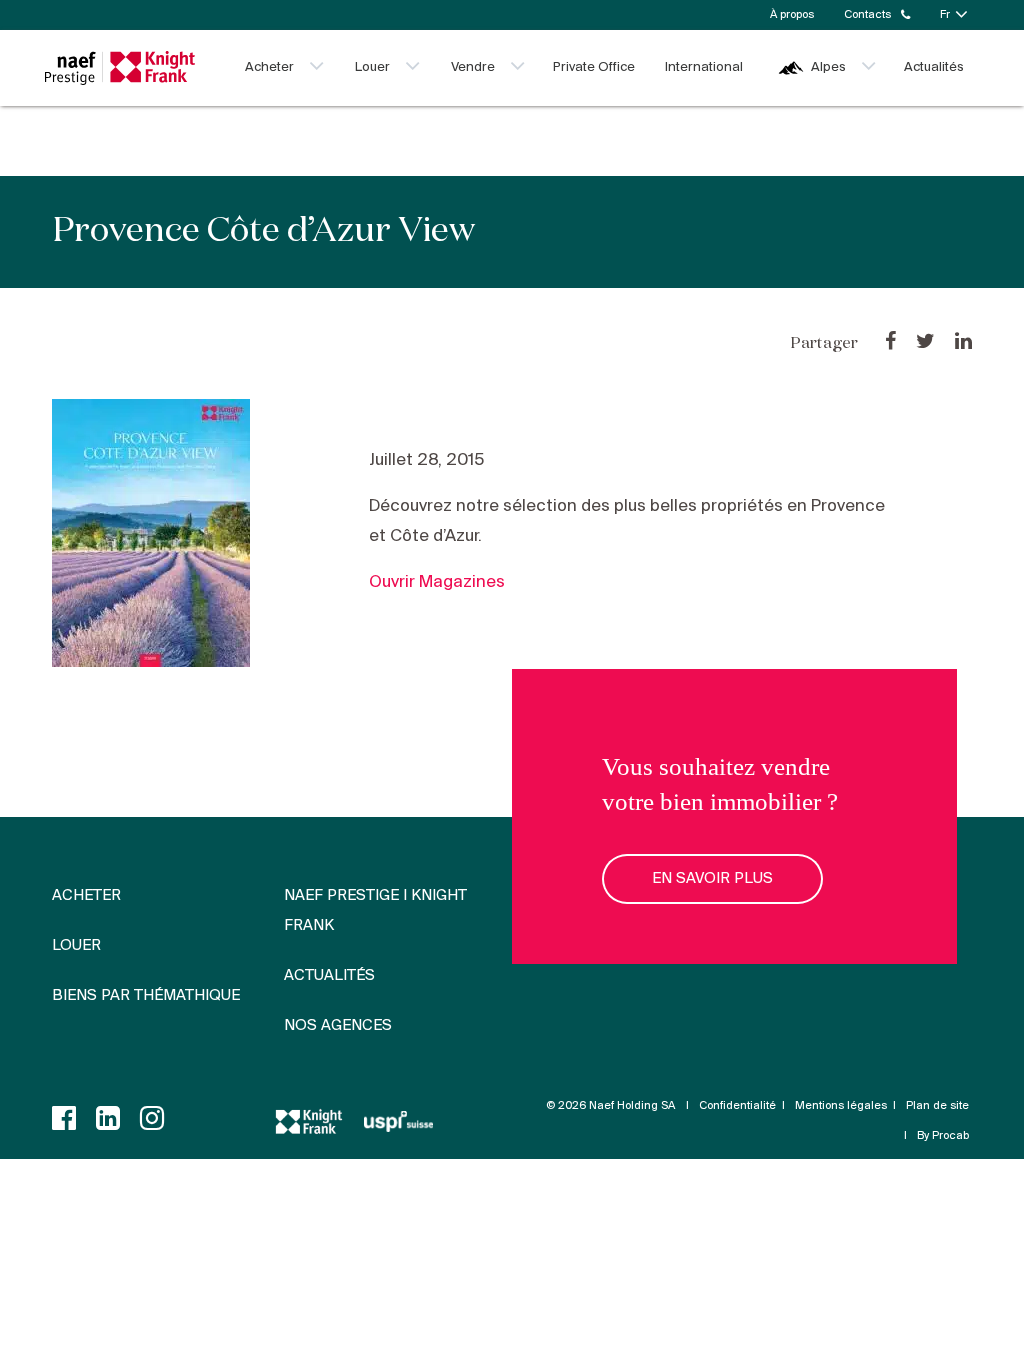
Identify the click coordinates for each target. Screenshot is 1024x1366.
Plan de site (937, 1106)
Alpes (828, 67)
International (704, 67)
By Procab (943, 1136)
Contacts (867, 15)
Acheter (269, 67)
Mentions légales (841, 1106)
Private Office (594, 67)
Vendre (473, 67)
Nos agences (338, 1026)
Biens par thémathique (146, 996)
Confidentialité (737, 1106)
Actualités (934, 67)
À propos (792, 15)
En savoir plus (712, 879)
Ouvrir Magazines (437, 582)
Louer (372, 67)
